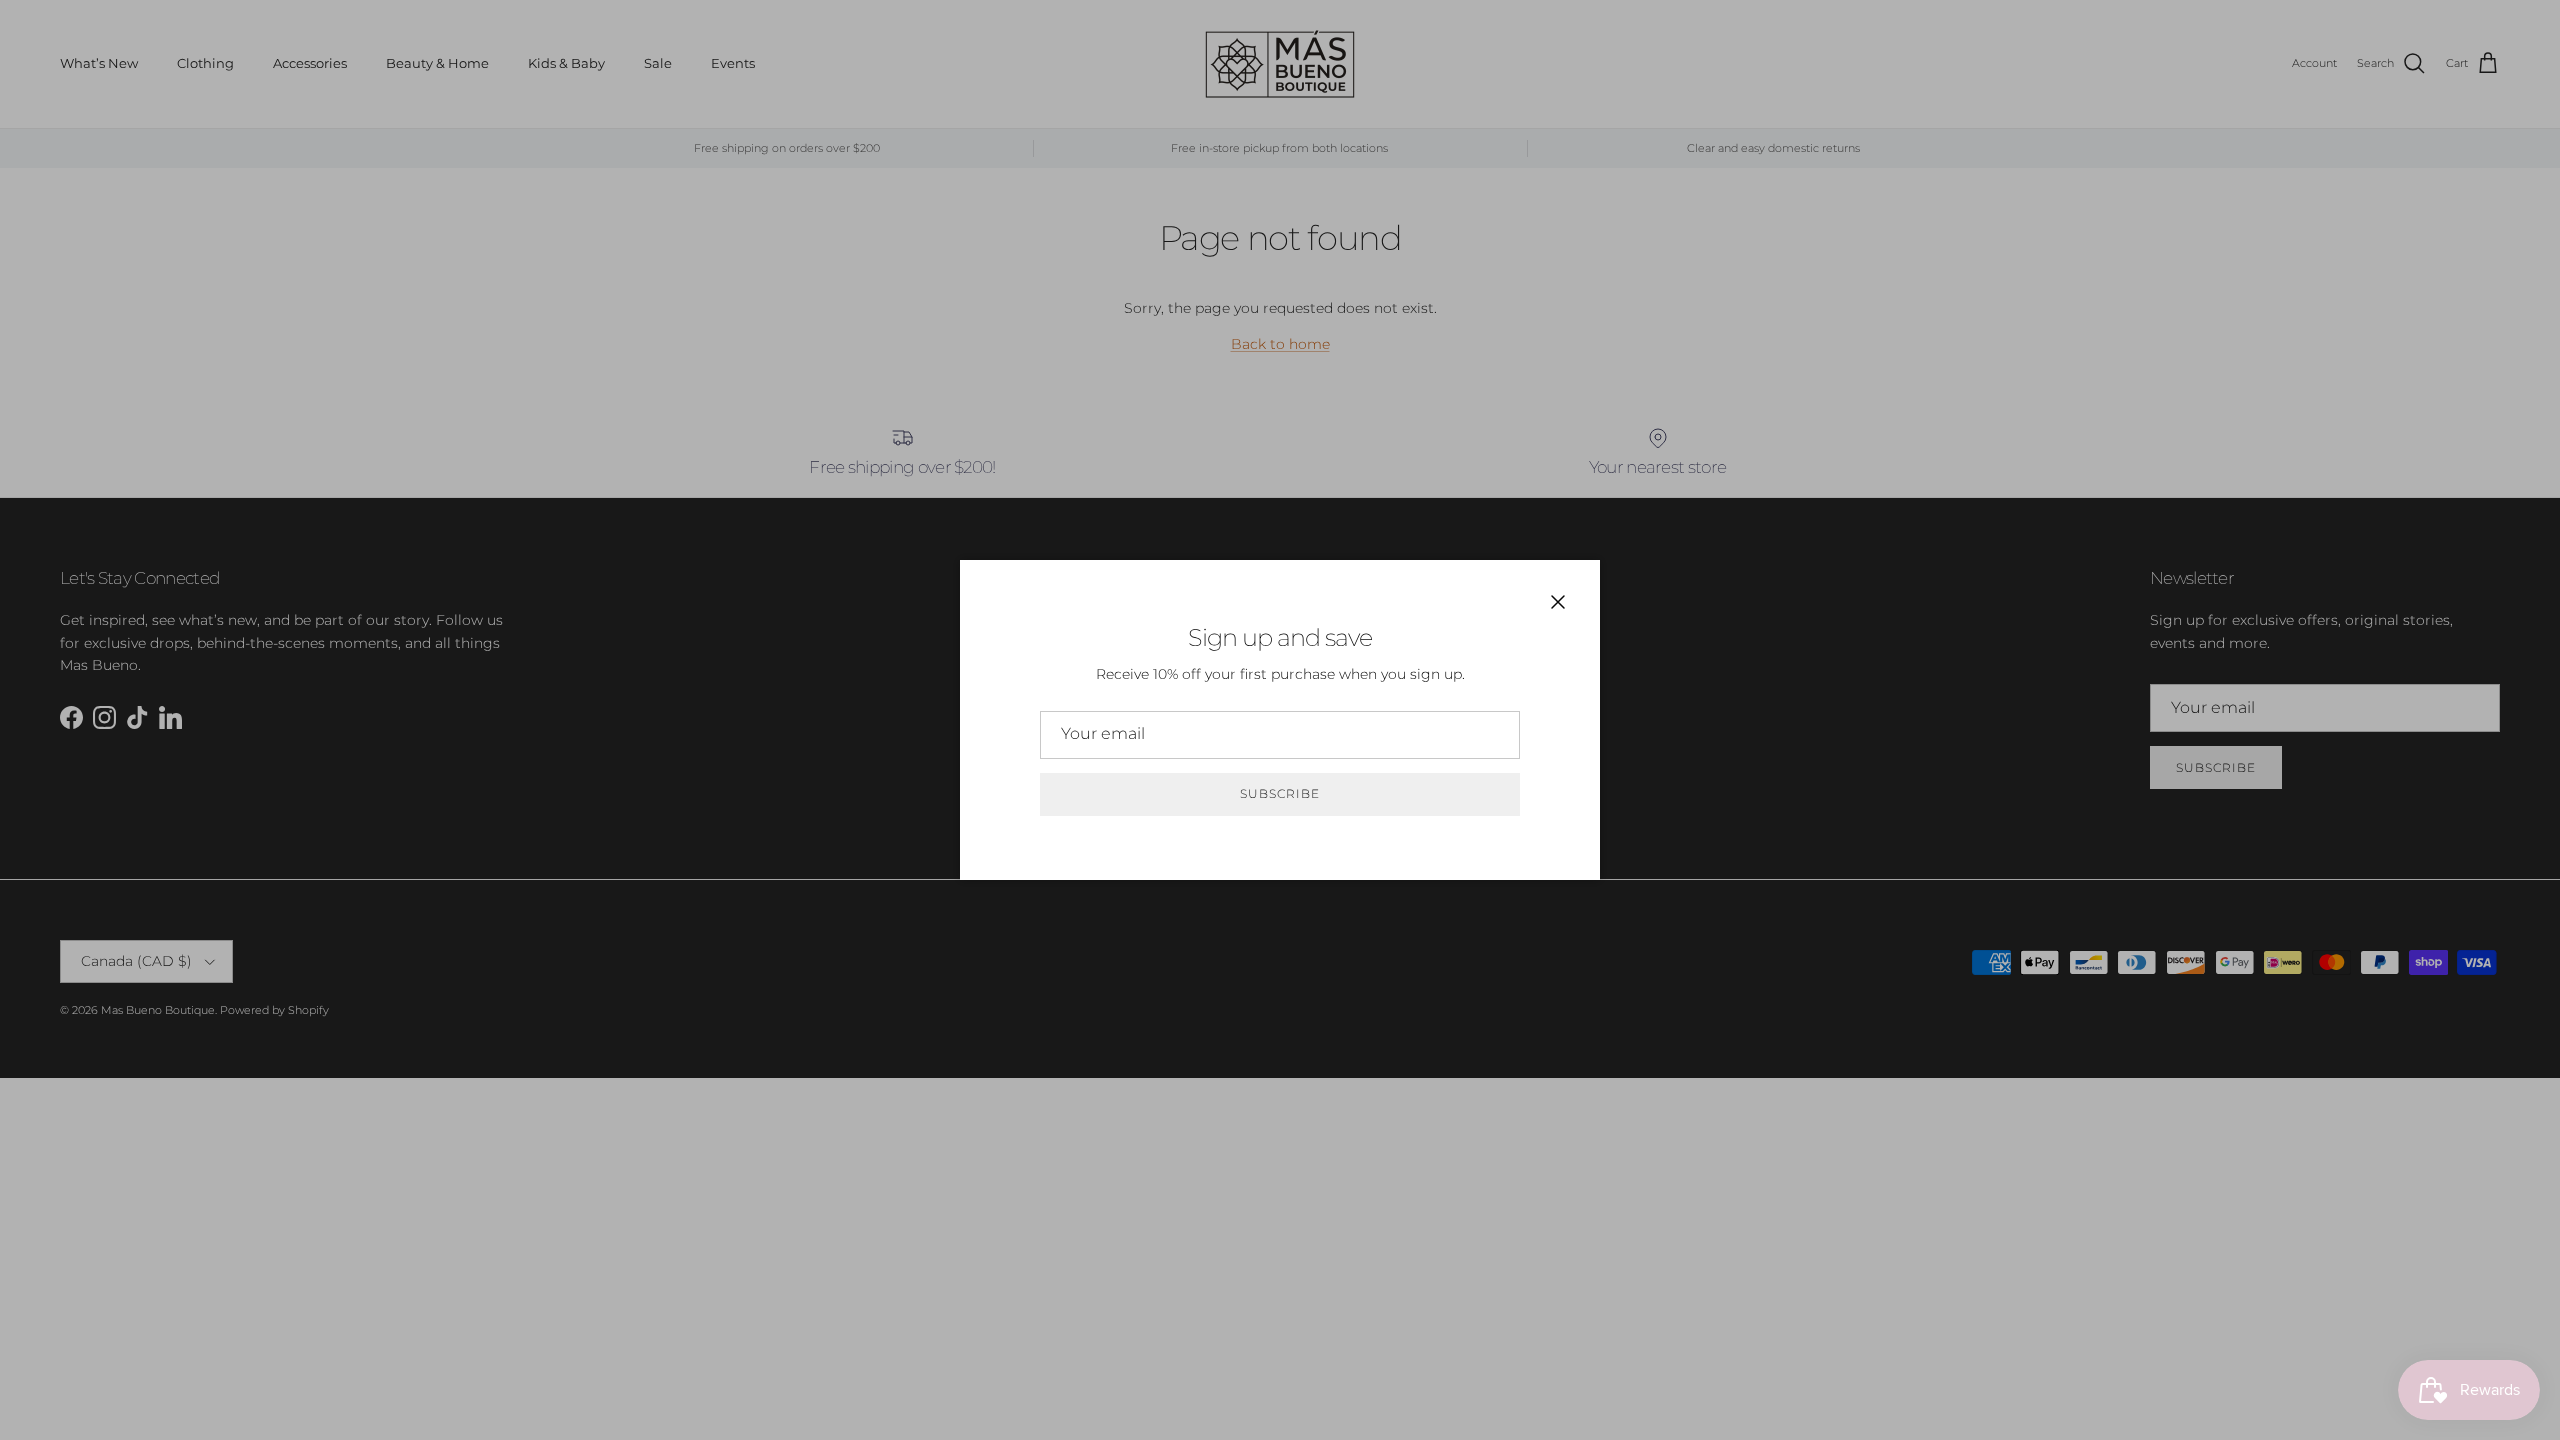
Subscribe (1280, 793)
